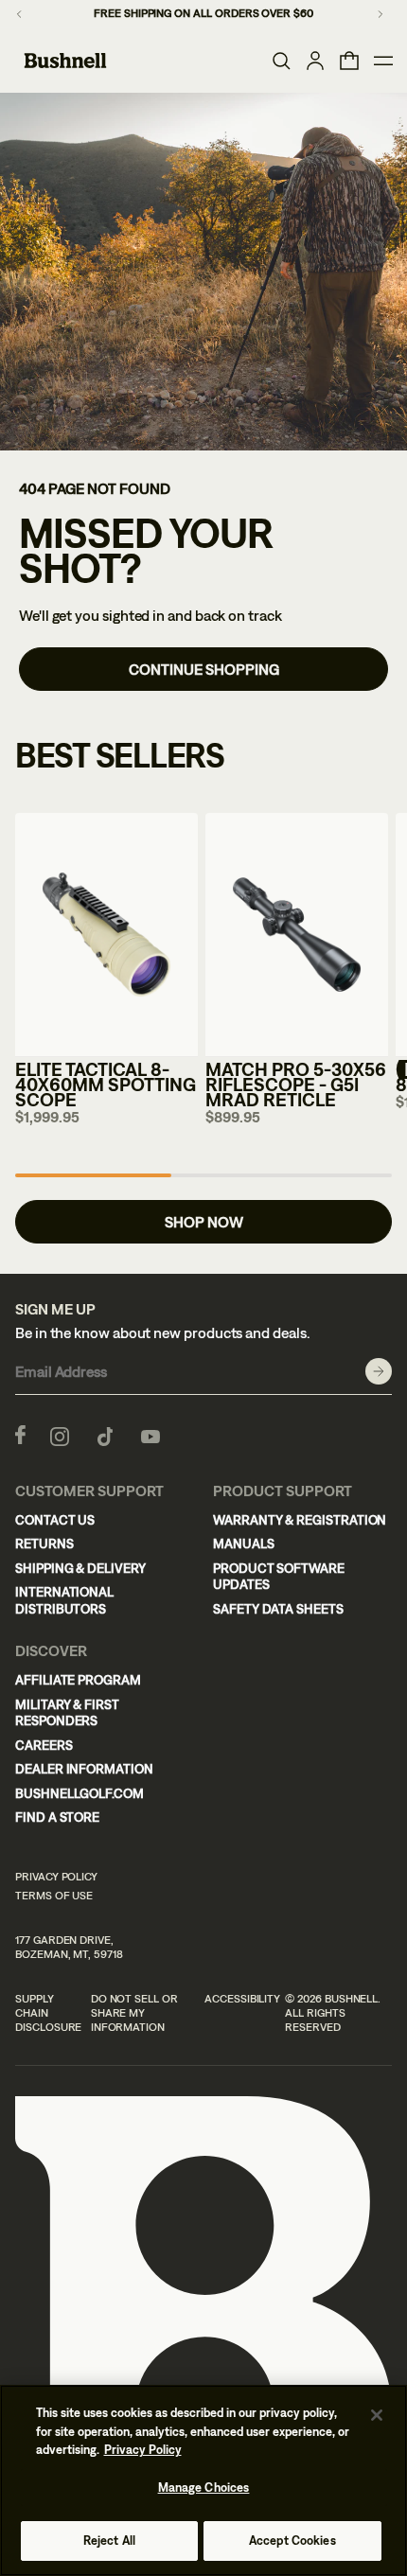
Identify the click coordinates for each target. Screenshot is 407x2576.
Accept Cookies (292, 2541)
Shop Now (204, 1222)
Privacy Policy (56, 1877)
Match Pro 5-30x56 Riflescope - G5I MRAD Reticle (296, 1084)
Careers (44, 1745)
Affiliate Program (78, 1680)
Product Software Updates (279, 1577)
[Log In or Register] (315, 61)
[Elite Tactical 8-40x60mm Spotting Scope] (106, 935)
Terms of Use (54, 1896)
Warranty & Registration (300, 1520)
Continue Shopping (204, 669)
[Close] (377, 2415)
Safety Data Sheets (278, 1609)
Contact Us (55, 1520)
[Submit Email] (379, 1371)
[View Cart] (349, 61)
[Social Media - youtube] (150, 1435)
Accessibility (242, 1999)
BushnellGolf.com (80, 1793)
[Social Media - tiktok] (105, 1435)
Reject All (109, 2541)
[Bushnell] (65, 61)
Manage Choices (204, 2488)
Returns (44, 1544)
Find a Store (57, 1817)
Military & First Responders (67, 1713)
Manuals (244, 1544)
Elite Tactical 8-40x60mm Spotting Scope (106, 1084)
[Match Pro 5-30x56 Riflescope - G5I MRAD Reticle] (297, 935)
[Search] (281, 61)
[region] (203, 2480)
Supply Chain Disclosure (48, 2013)
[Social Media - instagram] (60, 1435)
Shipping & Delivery (80, 1568)
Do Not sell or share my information (134, 2013)
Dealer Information (84, 1769)
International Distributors (64, 1600)
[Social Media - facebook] (20, 1435)
